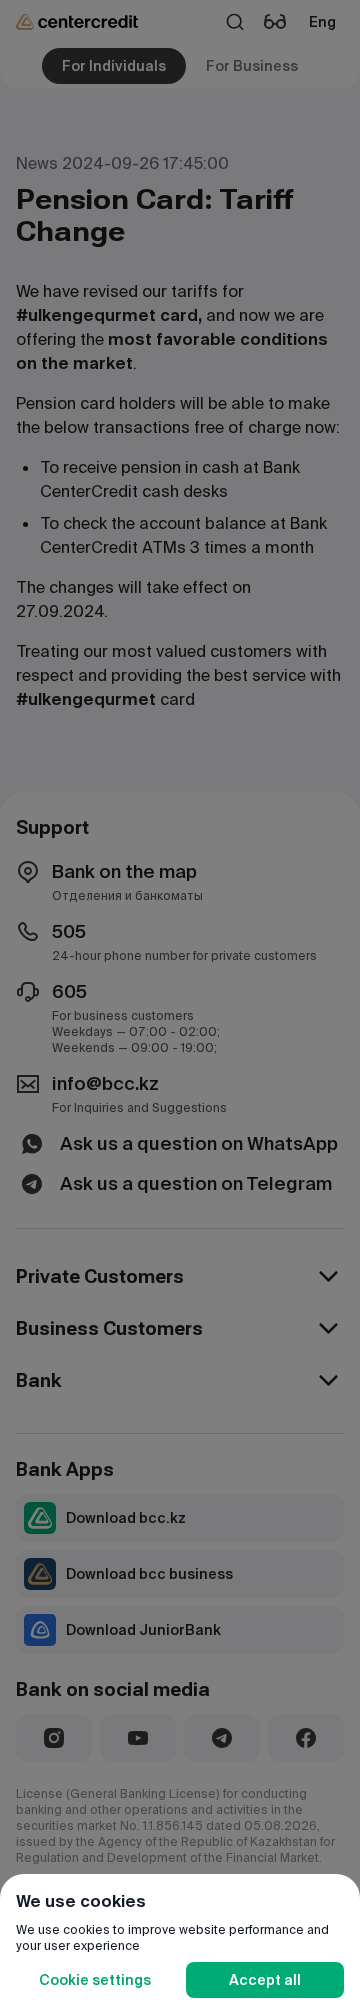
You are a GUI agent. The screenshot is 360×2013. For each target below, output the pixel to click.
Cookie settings (95, 1980)
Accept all (265, 1980)
